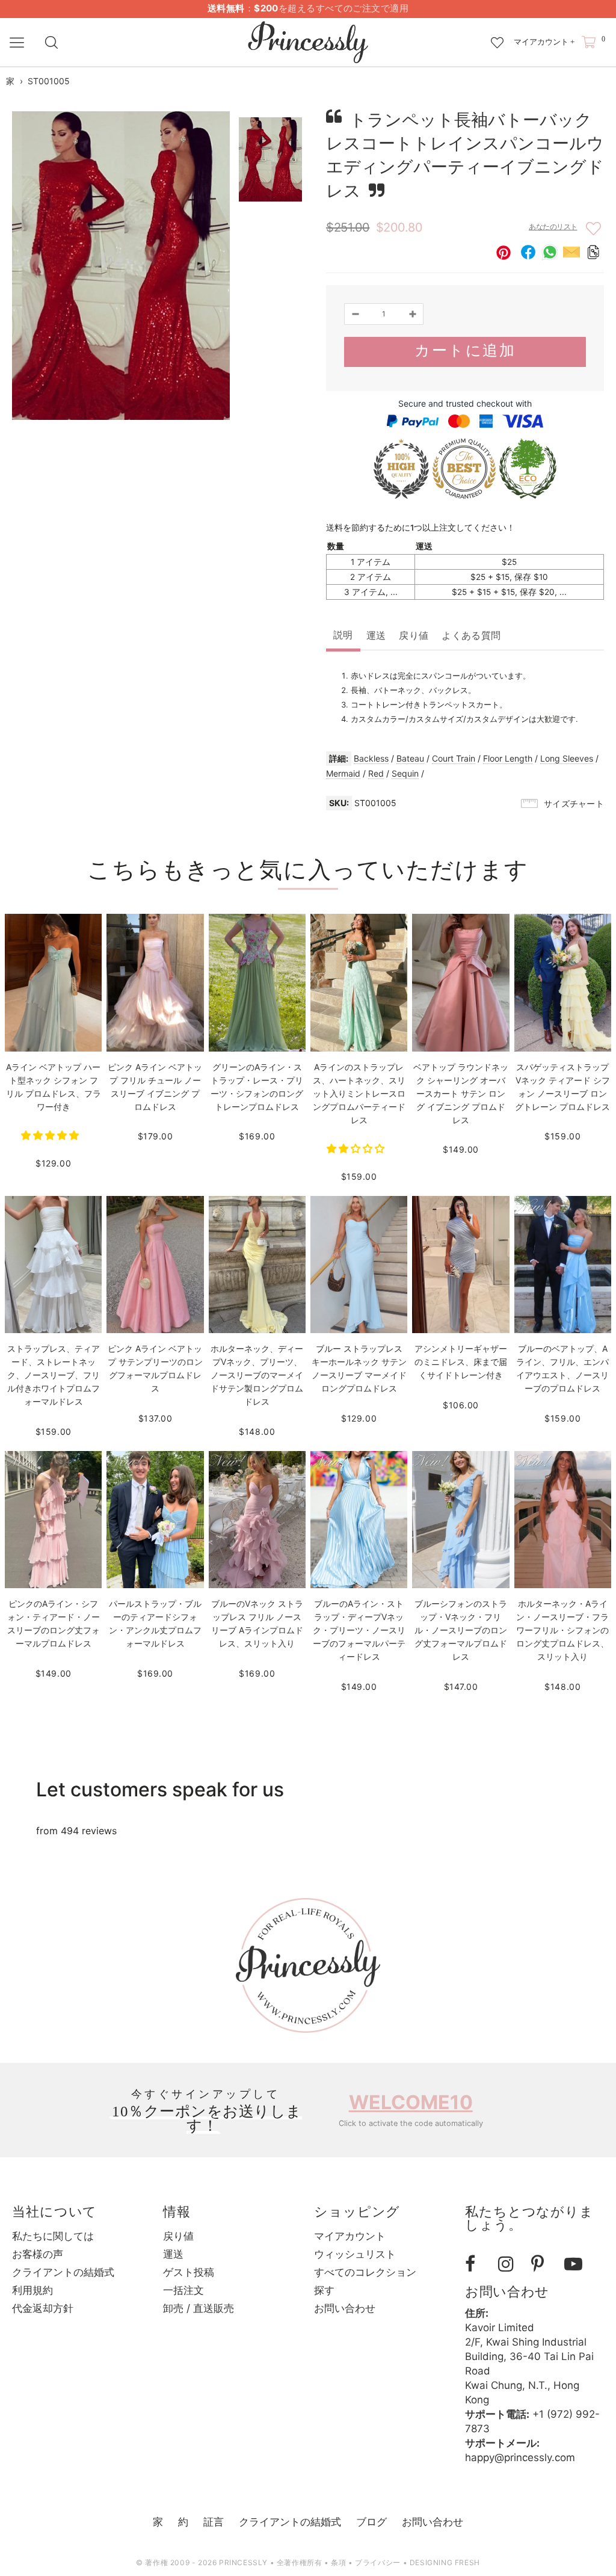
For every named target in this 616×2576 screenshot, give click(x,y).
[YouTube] (576, 2264)
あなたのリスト (553, 227)
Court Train (454, 758)
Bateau (410, 758)
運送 (376, 636)
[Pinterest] (543, 2264)
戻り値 (414, 636)
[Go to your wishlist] (497, 37)
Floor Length (508, 758)
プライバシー (378, 2562)
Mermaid (343, 773)
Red (376, 773)
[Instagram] (510, 2264)
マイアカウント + (544, 42)
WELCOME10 (411, 2102)
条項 (338, 2562)
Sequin (405, 773)
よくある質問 (471, 636)
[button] (51, 1135)
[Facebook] (477, 2264)
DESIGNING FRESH (445, 2562)
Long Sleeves (567, 758)
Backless (371, 758)
